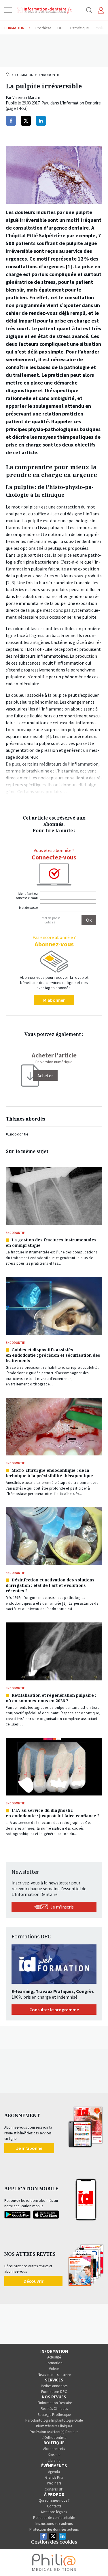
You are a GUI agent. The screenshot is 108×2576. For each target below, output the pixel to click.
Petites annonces (54, 2386)
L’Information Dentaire (54, 2403)
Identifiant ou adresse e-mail (27, 896)
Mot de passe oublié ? (51, 920)
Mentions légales (54, 2512)
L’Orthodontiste (54, 2438)
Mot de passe (28, 907)
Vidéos (54, 2369)
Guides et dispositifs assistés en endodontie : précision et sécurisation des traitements (53, 1355)
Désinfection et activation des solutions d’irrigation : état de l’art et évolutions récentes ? (50, 1585)
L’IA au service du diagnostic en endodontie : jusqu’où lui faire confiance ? (53, 1813)
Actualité (54, 2357)
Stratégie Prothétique (54, 2415)
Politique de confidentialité (54, 2518)
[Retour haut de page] (98, 2561)
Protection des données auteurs (54, 2529)
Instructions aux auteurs (54, 2524)
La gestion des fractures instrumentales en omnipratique (51, 1243)
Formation (24, 75)
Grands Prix (54, 2477)
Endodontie (49, 75)
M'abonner (54, 1000)
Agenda (54, 2472)
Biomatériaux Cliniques (54, 2426)
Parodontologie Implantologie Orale (54, 2420)
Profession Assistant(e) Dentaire (54, 2432)
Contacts (54, 2506)
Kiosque (54, 2455)
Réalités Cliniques (54, 2409)
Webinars (54, 2483)
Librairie (54, 2461)
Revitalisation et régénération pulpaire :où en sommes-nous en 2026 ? (51, 1698)
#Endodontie (17, 1134)
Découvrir (34, 2281)
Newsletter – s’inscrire (54, 2375)
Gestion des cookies (54, 2542)
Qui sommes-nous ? (54, 2500)
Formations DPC (54, 2392)
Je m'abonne (29, 2148)
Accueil (8, 74)
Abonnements (54, 2449)
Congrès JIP (54, 2489)
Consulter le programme (54, 2010)
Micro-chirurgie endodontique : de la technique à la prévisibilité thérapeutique (49, 1473)
